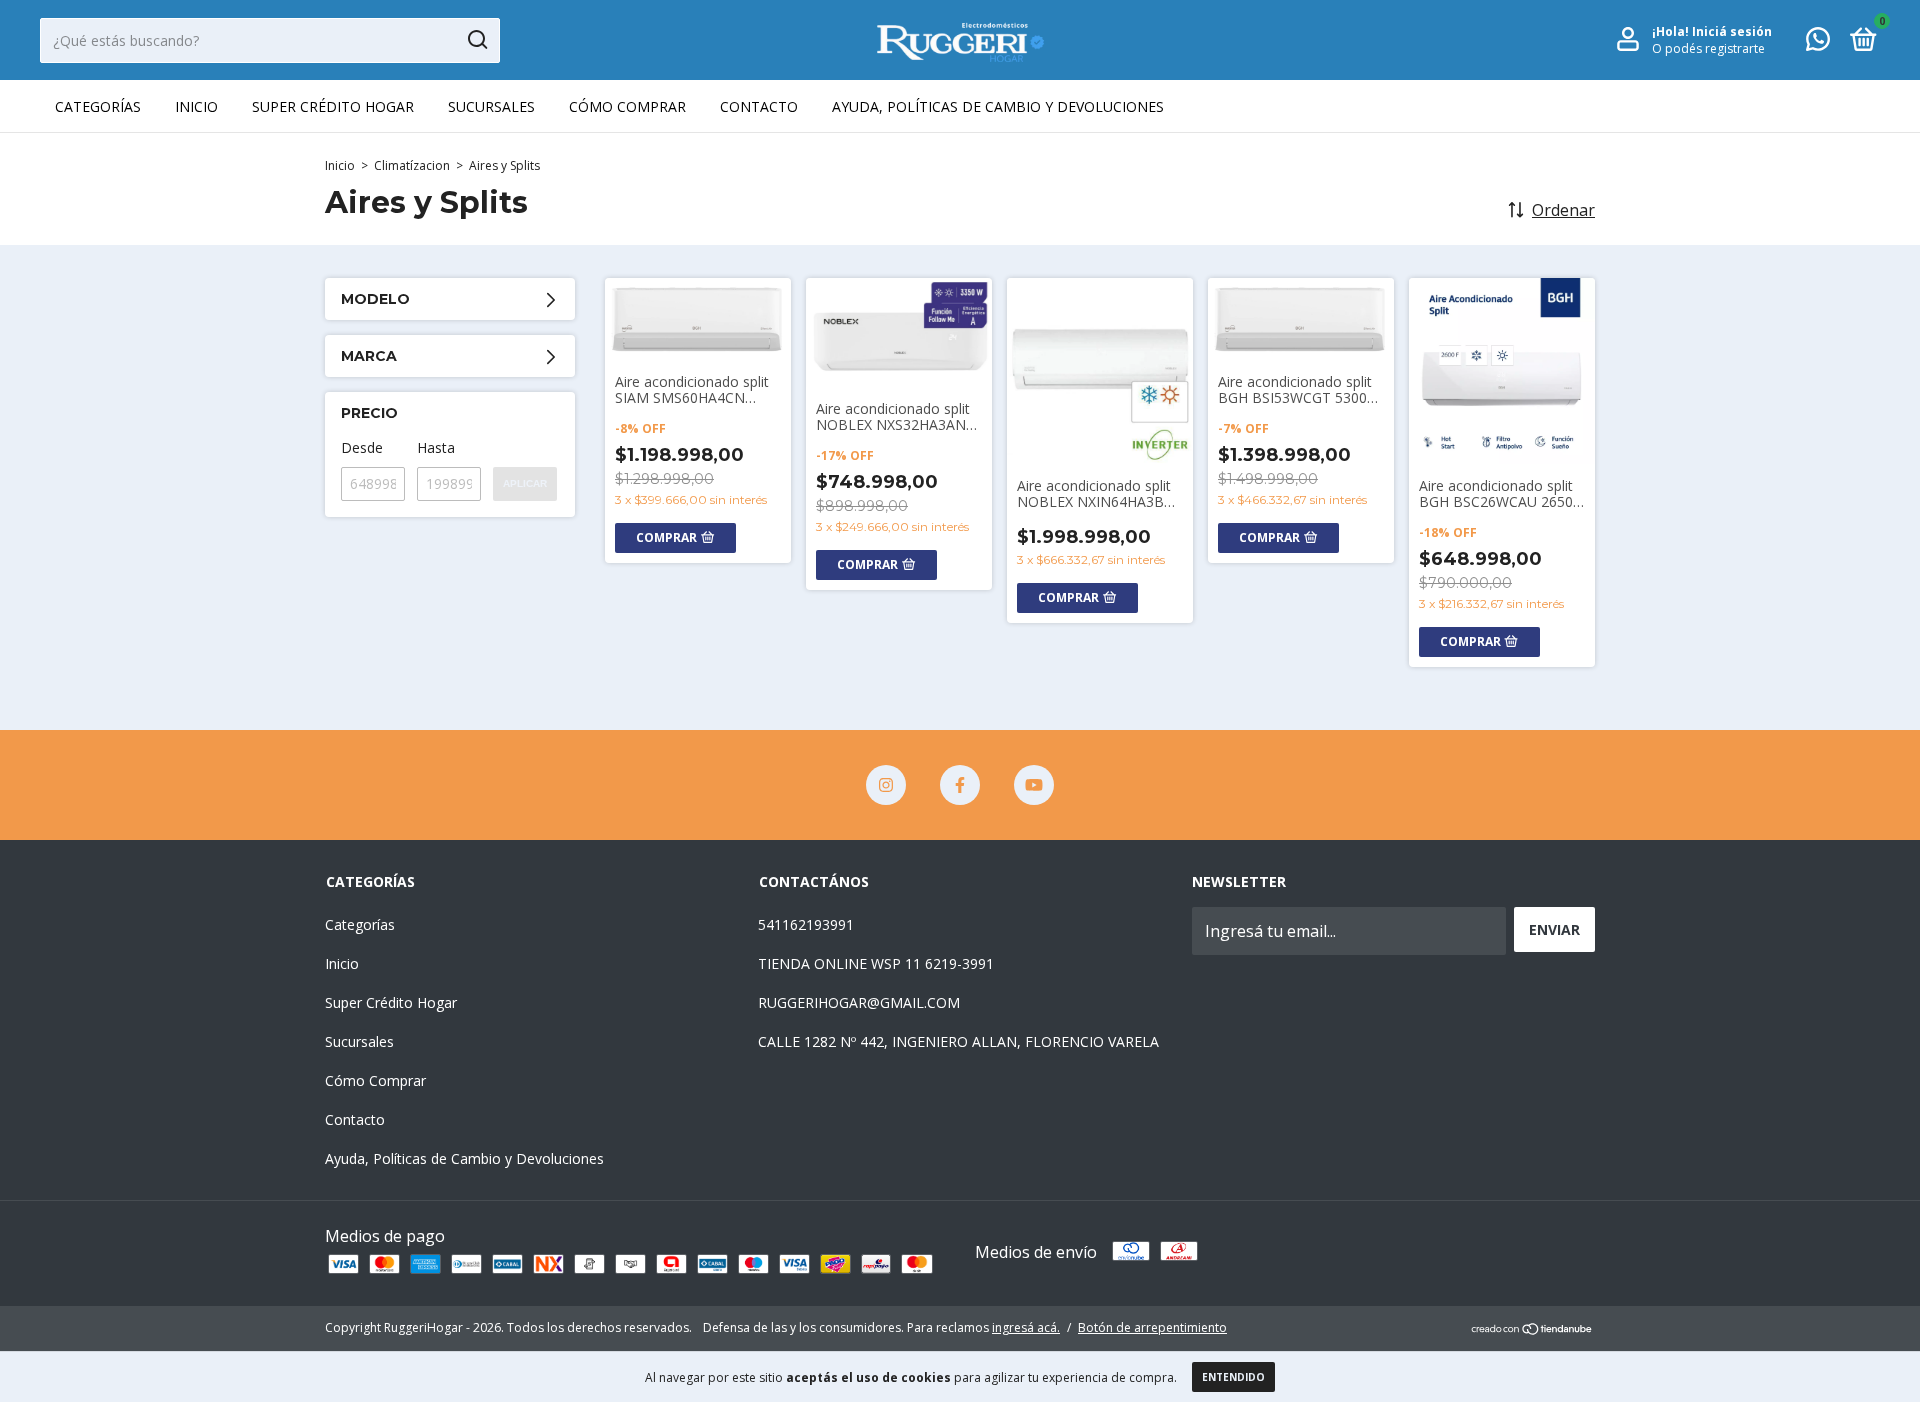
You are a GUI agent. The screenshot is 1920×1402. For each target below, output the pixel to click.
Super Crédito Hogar (333, 106)
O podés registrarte (1708, 48)
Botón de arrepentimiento (1152, 1327)
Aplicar (525, 483)
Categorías (98, 106)
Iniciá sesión (1732, 31)
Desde (362, 447)
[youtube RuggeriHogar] (1034, 785)
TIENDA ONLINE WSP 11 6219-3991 (876, 963)
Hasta (436, 447)
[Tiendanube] (1532, 1330)
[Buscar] (476, 40)
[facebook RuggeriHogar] (960, 785)
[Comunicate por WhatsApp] (1818, 42)
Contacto (759, 106)
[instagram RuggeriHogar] (886, 785)
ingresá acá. (1026, 1327)
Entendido (1233, 1377)
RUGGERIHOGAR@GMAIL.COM (859, 1002)
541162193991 (806, 924)
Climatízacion (412, 165)
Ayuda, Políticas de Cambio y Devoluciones (998, 106)
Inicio (196, 106)
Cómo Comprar (627, 106)
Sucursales (491, 106)
